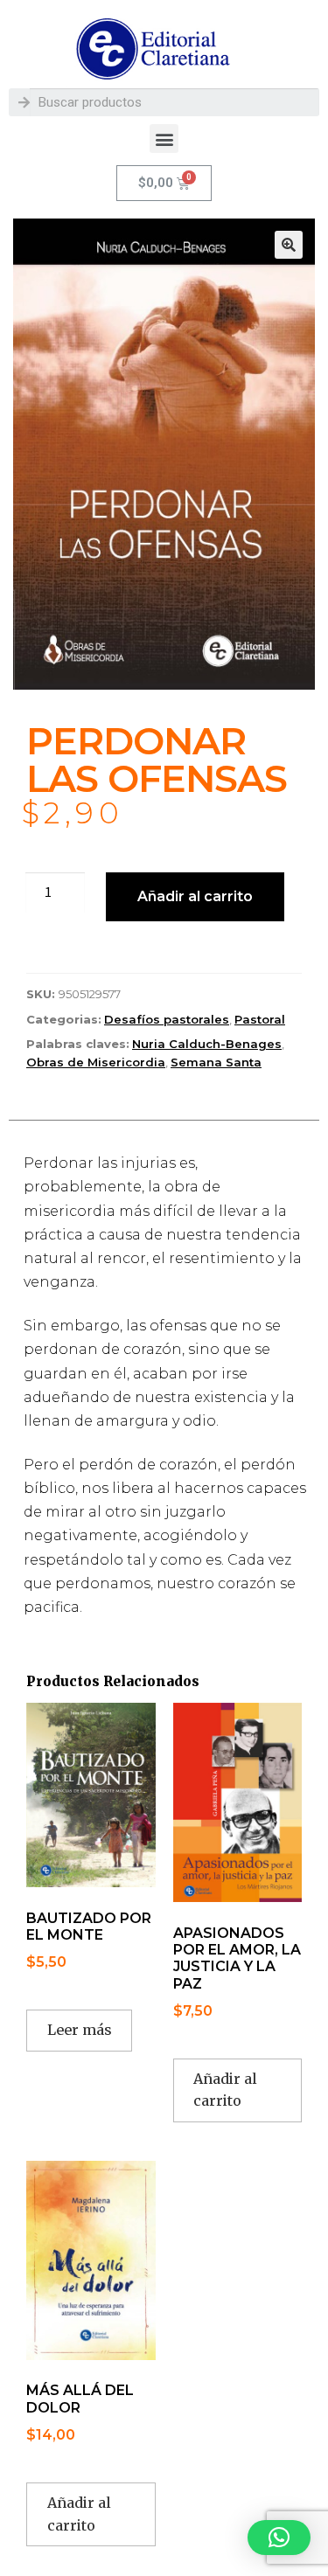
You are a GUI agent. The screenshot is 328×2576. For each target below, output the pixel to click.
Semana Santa (216, 1062)
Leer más (80, 2030)
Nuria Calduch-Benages (207, 1044)
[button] (164, 139)
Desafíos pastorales (167, 1019)
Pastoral (260, 1019)
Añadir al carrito (195, 896)
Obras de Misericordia (96, 1062)
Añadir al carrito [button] (225, 2090)
